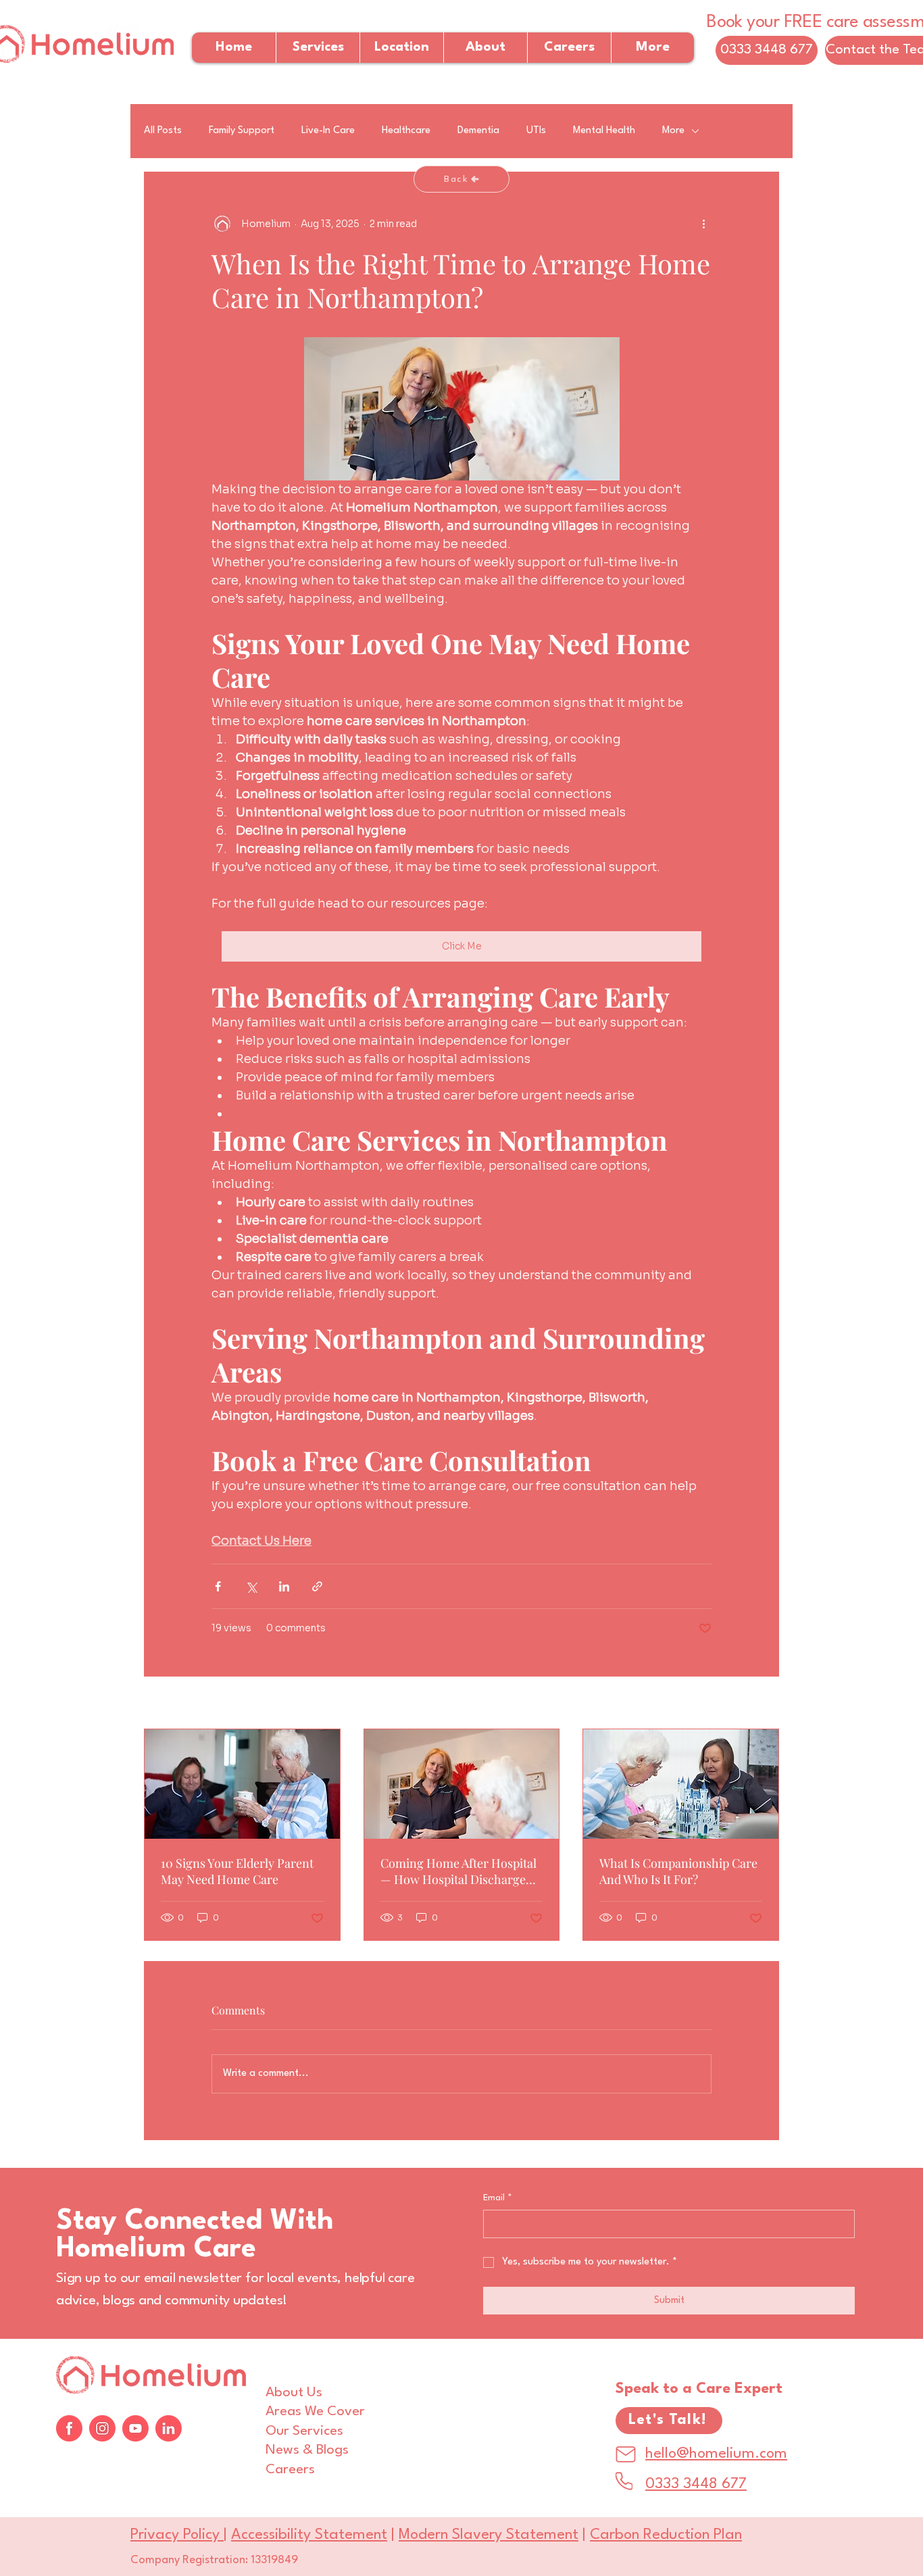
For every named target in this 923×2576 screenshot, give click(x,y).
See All (763, 1704)
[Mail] (626, 2454)
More (673, 131)
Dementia (478, 131)
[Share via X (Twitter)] (251, 1586)
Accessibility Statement (309, 2535)
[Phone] (624, 2481)
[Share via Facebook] (218, 1586)
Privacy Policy (177, 2535)
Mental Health (604, 131)
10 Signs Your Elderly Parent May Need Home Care (237, 1871)
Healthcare (406, 131)
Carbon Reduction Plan (666, 2535)
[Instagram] (102, 2428)
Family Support (242, 131)
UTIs (536, 131)
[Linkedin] (169, 2428)
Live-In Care (328, 131)
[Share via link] (317, 1586)
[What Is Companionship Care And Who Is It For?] (681, 1784)
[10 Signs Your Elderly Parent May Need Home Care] (242, 1784)
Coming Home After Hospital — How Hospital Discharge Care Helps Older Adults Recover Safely (458, 1871)
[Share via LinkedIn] (284, 1586)
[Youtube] (135, 2428)
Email (498, 2198)
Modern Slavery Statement (489, 2535)
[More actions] (703, 224)
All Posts (163, 131)
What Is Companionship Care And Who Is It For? (678, 1871)
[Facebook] (69, 2428)
